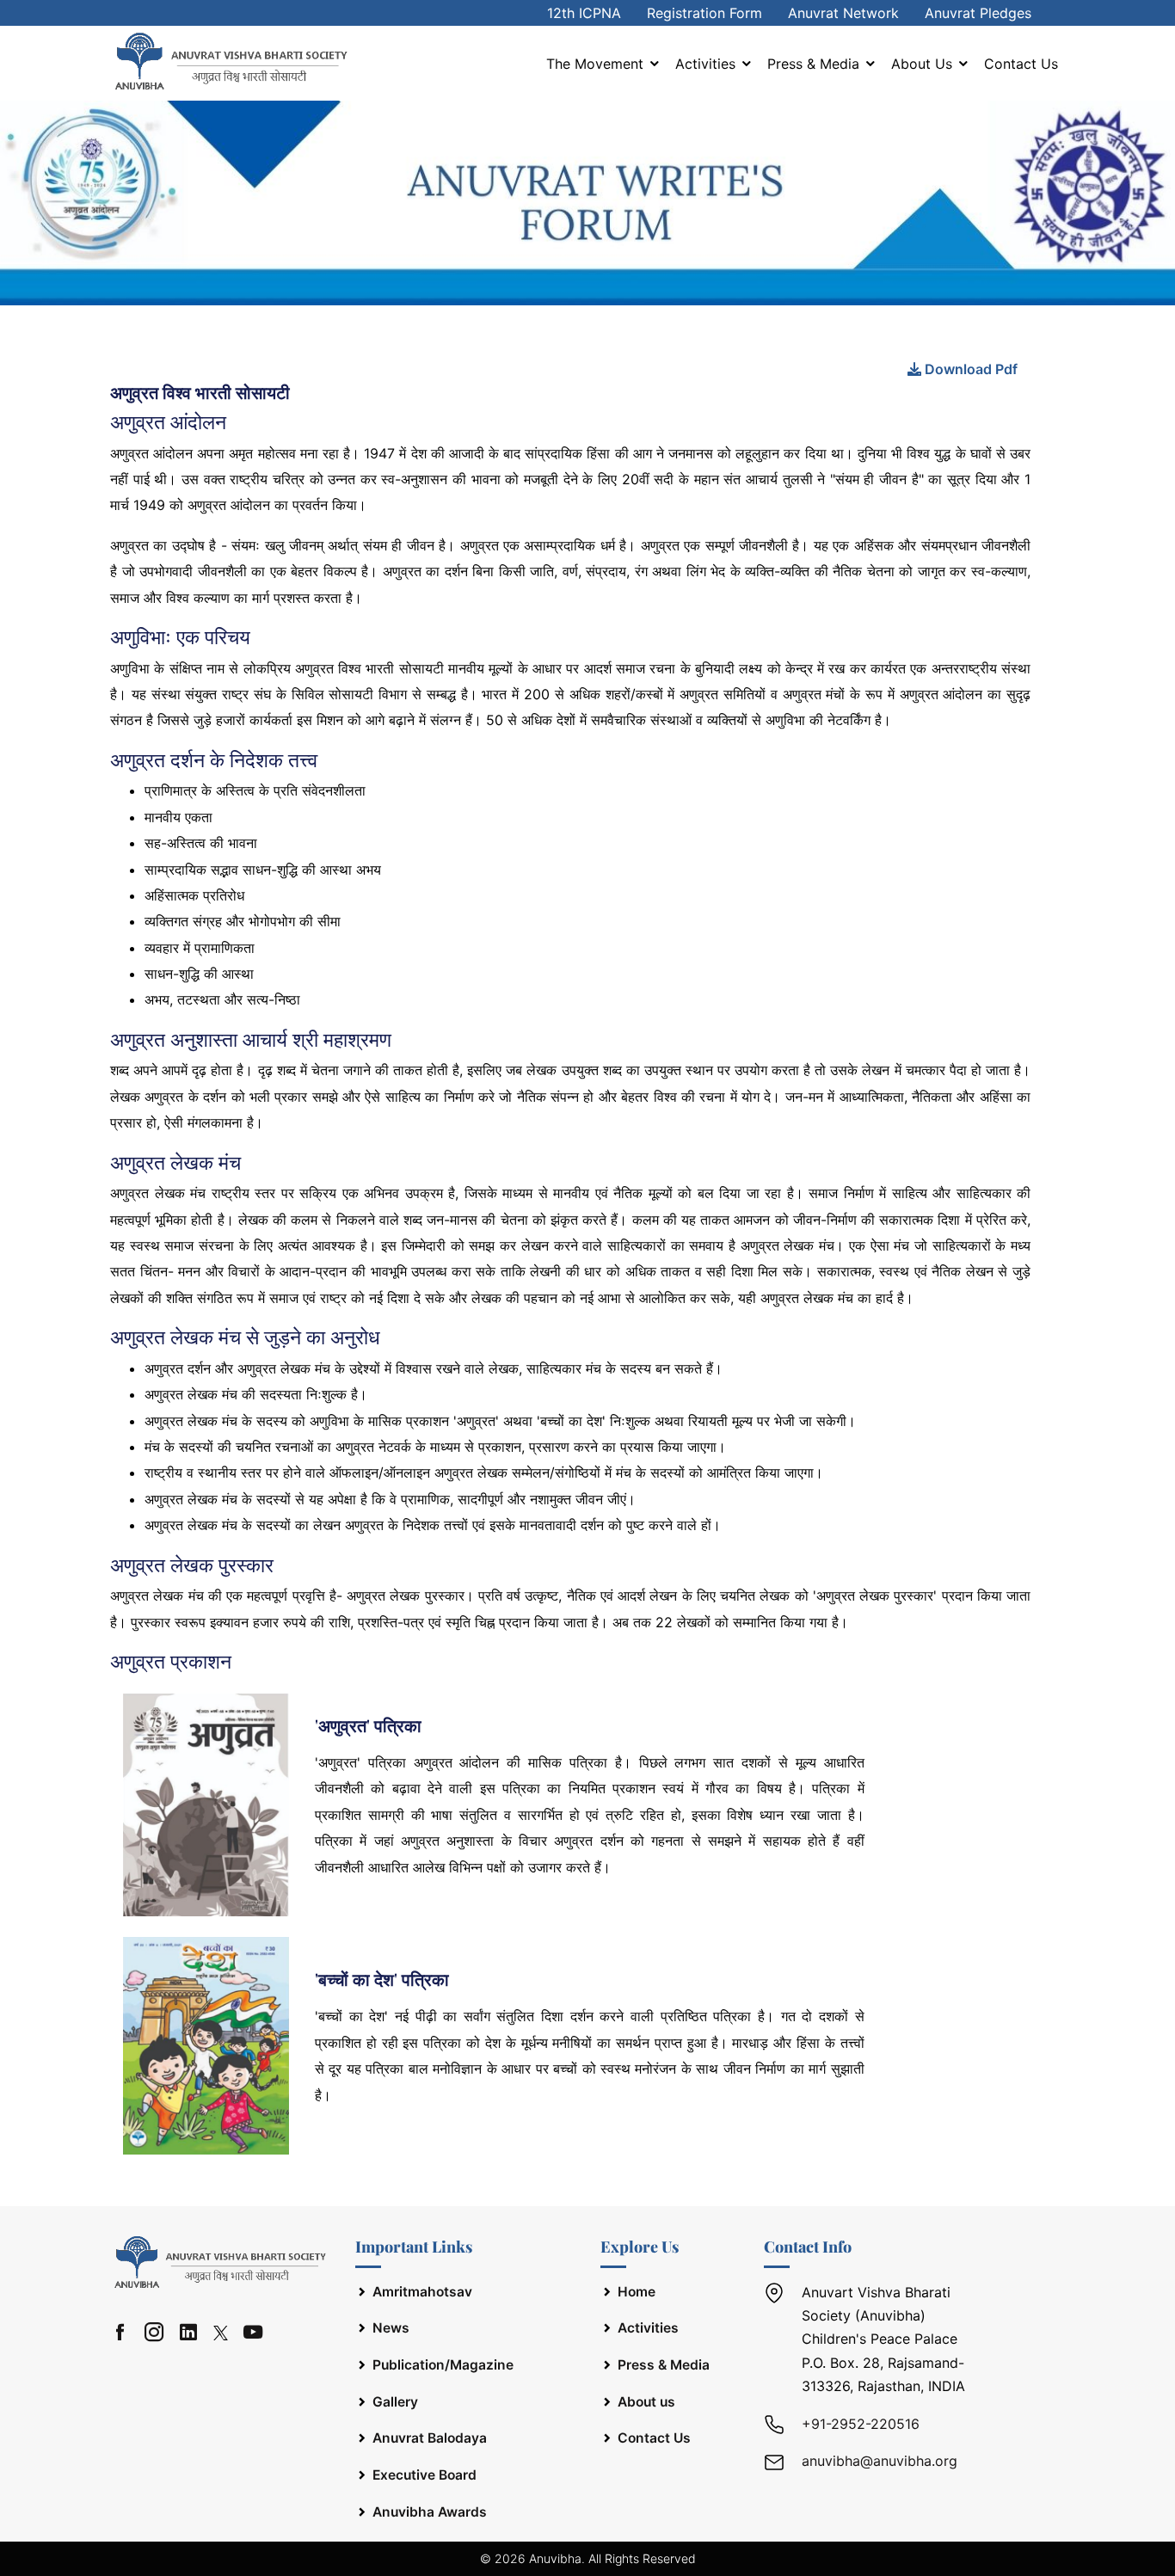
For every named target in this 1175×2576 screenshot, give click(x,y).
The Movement (597, 64)
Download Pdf (969, 369)
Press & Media (815, 64)
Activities (707, 64)
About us (924, 64)
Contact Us (1021, 64)
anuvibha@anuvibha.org (880, 2461)
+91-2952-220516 (861, 2424)
